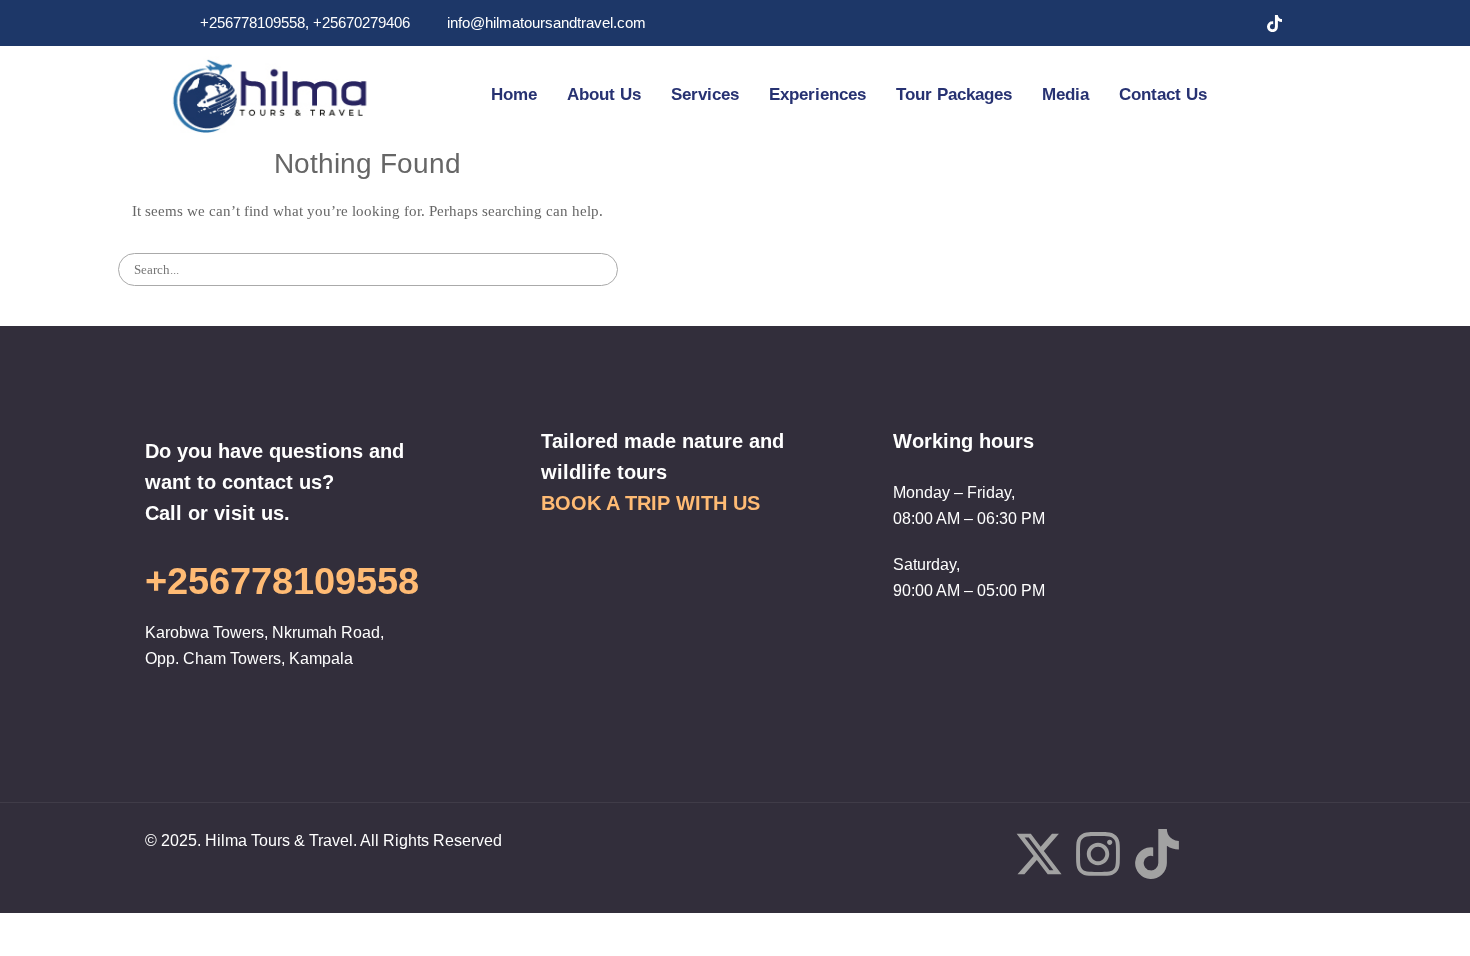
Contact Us (1163, 94)
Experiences (817, 94)
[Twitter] (1194, 23)
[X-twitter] (1039, 858)
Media (1065, 94)
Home (514, 94)
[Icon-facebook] (980, 854)
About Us (604, 94)
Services (705, 94)
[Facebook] (1154, 23)
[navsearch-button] (1266, 95)
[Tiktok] (1157, 858)
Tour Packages (954, 94)
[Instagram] (1234, 23)
